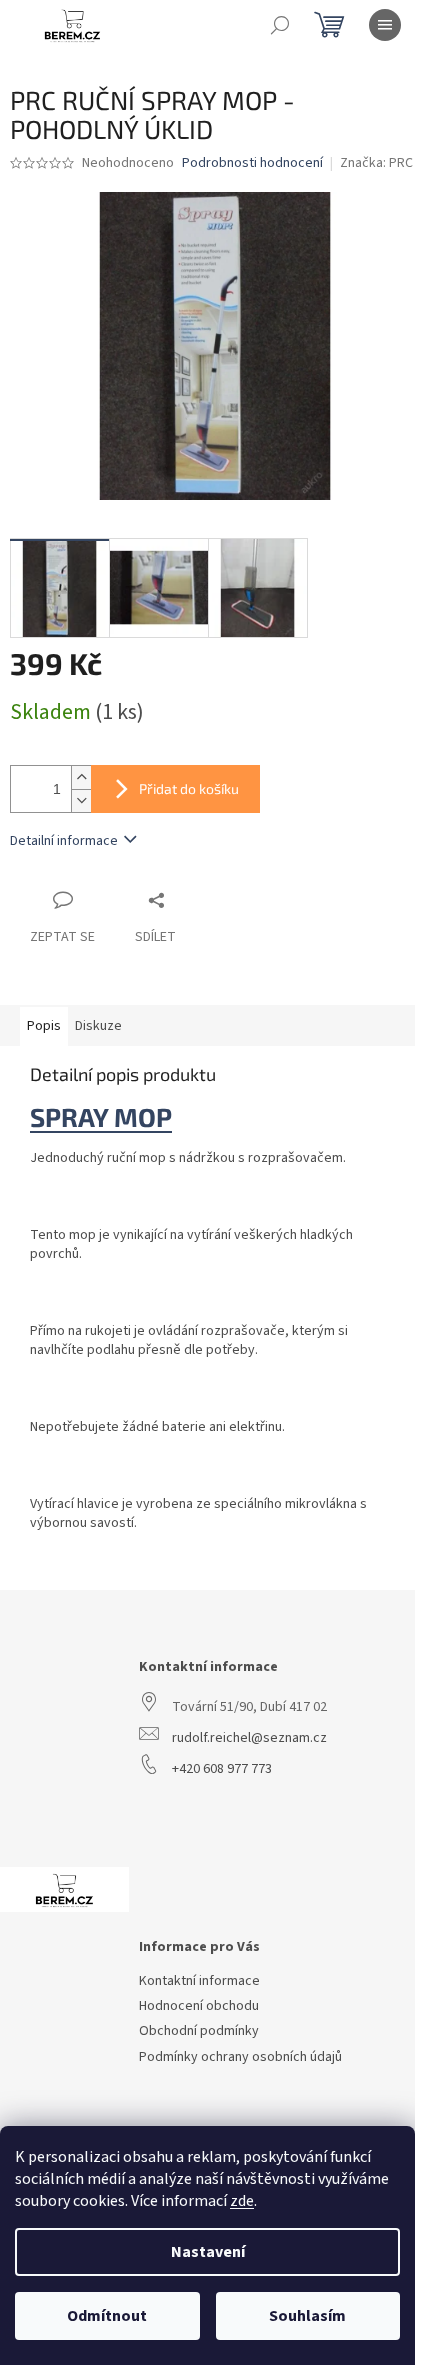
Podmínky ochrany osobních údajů (240, 2057)
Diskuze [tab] (98, 1026)
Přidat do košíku (189, 788)
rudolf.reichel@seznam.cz (249, 1738)
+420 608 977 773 (222, 1769)
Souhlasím (307, 2316)
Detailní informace (64, 841)
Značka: (376, 163)
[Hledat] (280, 25)
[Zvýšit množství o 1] (81, 777)
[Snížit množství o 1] (81, 800)
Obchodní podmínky (199, 2031)
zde (242, 2201)
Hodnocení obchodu (199, 2006)
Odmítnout (107, 2316)
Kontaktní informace (199, 1981)
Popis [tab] (44, 1026)
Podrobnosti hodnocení (252, 163)
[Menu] (385, 25)
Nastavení (208, 2252)
